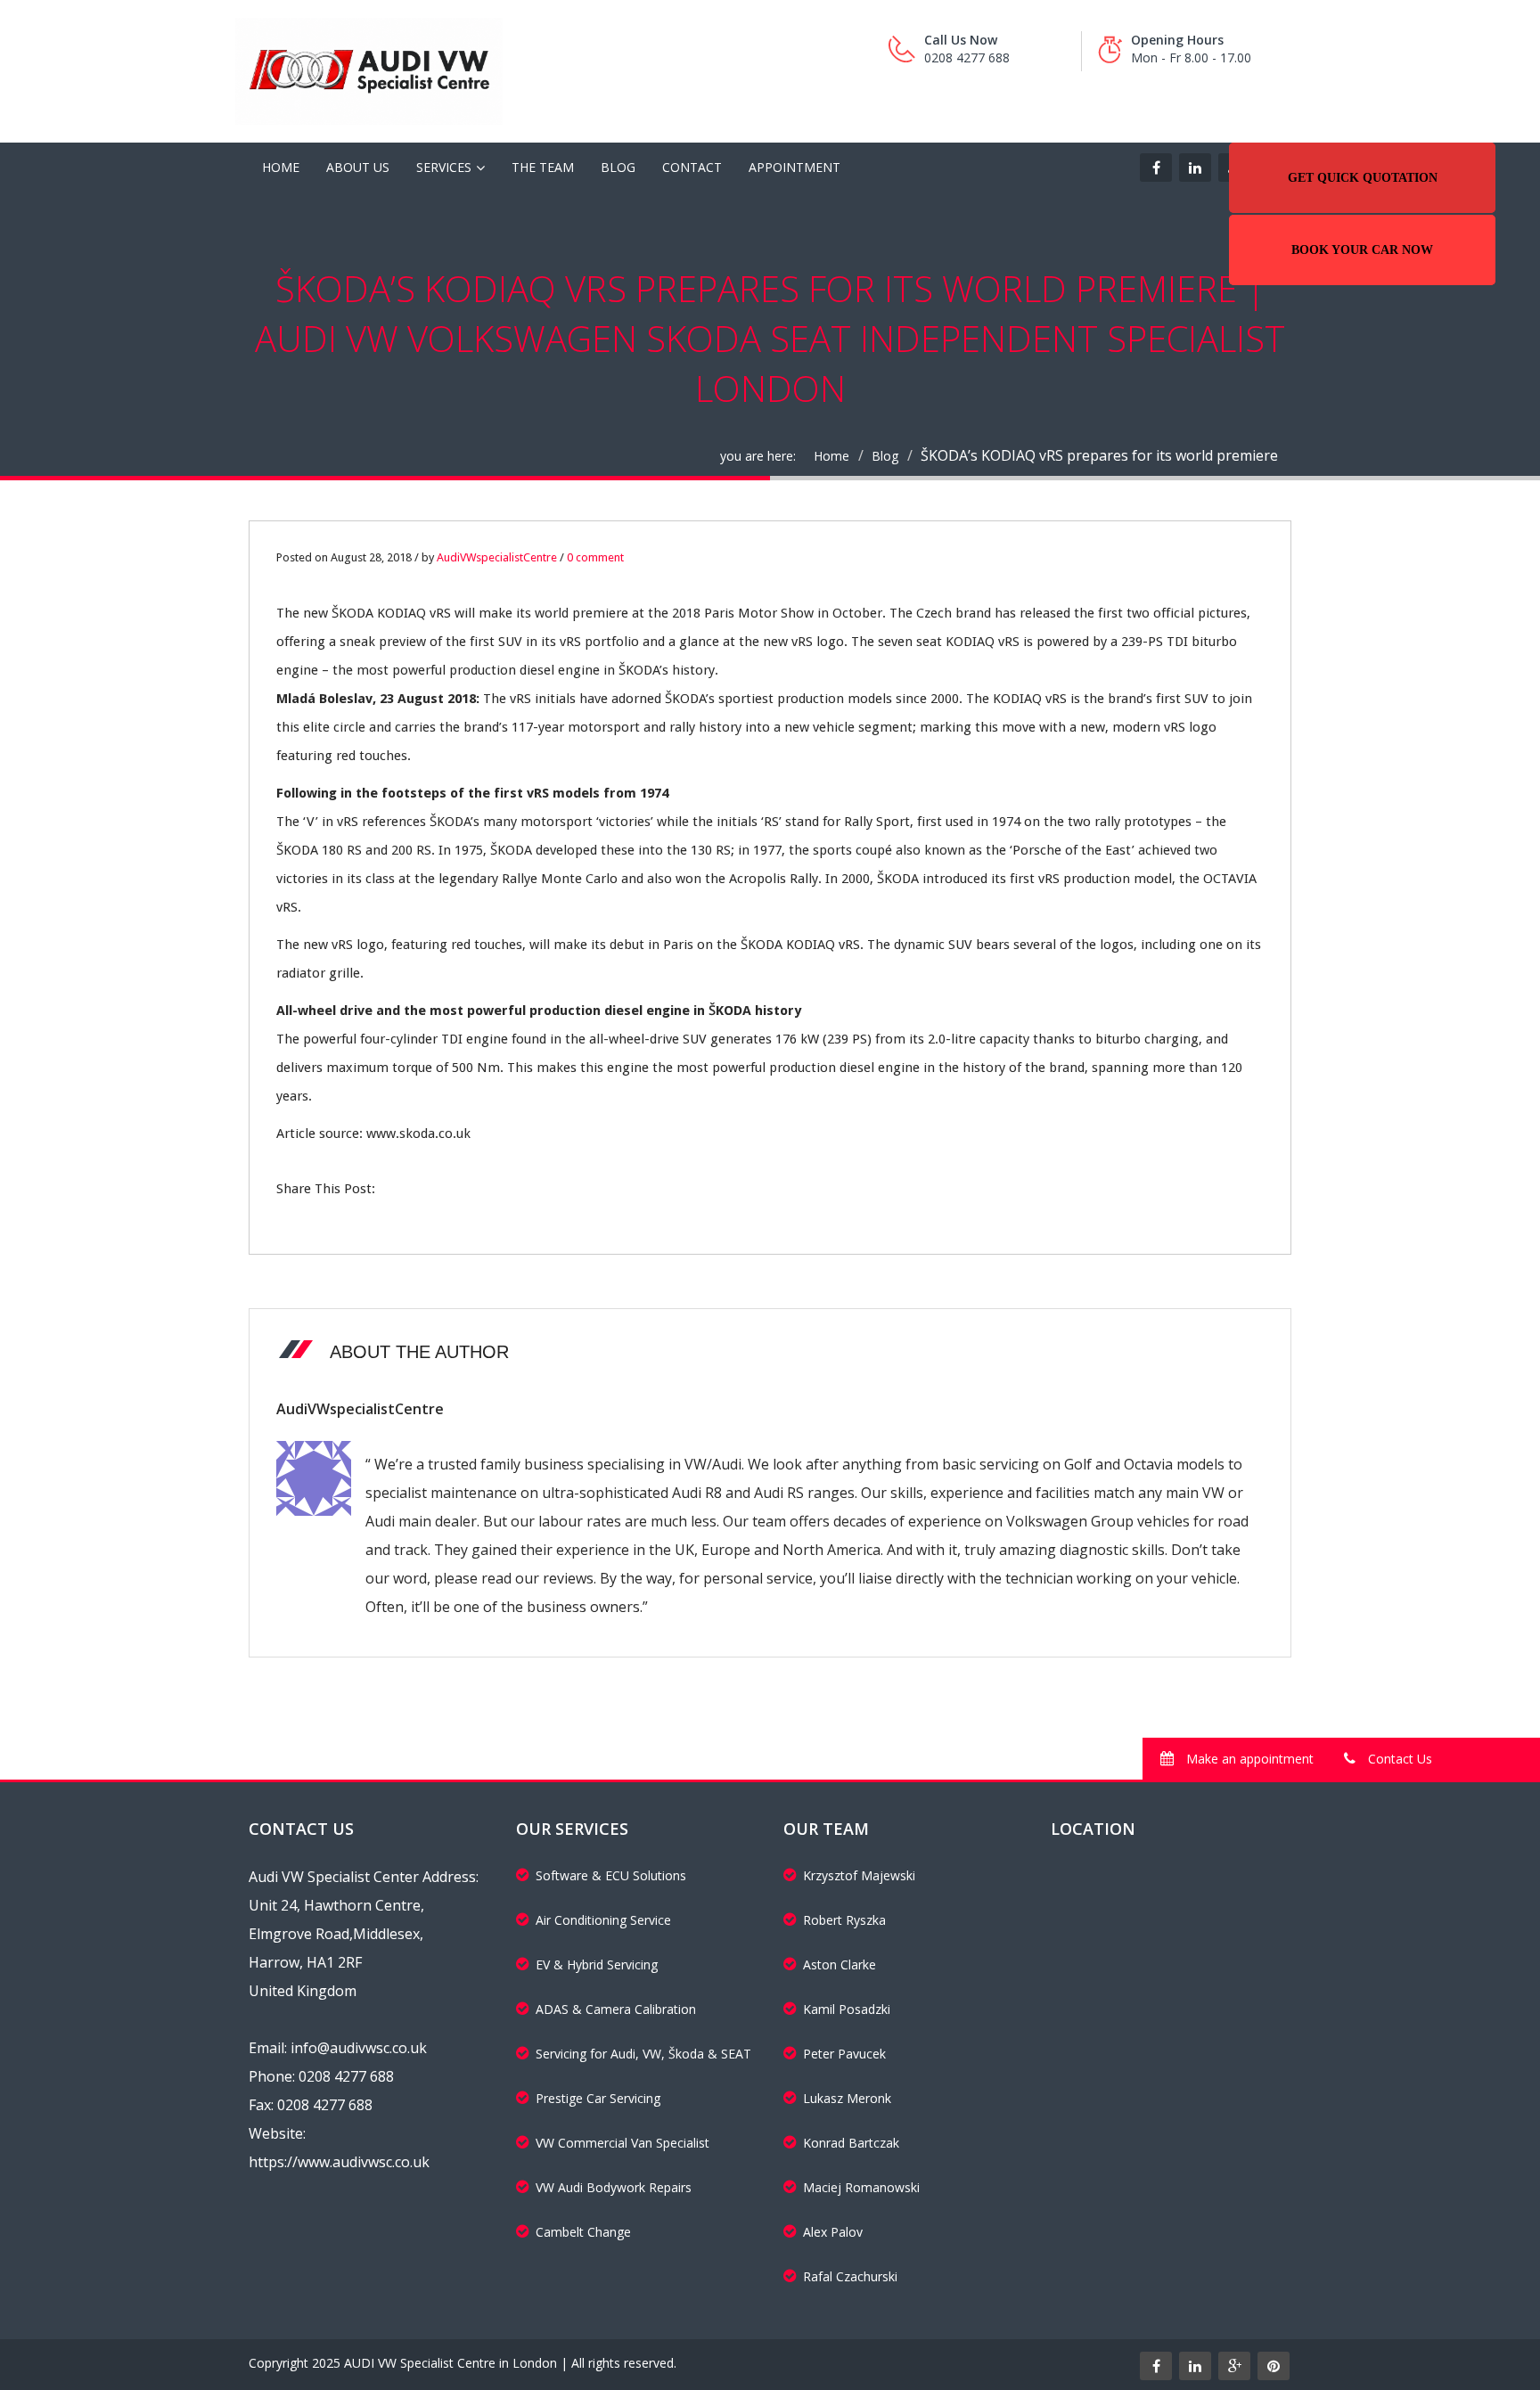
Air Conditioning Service (603, 1920)
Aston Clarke (840, 1964)
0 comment (595, 557)
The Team (543, 167)
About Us (358, 167)
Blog (618, 167)
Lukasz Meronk (847, 2098)
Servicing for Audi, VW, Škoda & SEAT (643, 2054)
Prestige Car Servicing (598, 2098)
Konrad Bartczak (851, 2143)
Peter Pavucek (844, 2054)
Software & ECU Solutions (611, 1875)
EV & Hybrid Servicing (597, 1964)
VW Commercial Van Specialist (623, 2143)
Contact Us (1398, 1759)
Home (831, 456)
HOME (281, 167)
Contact (692, 167)
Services (444, 167)
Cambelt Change (583, 2232)
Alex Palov (833, 2232)
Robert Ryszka (844, 1920)
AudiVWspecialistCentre (497, 557)
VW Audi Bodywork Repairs (614, 2187)
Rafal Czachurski (850, 2276)
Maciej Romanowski (861, 2187)
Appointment (795, 167)
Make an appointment (1248, 1759)
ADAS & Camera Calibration (616, 2009)
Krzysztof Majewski (859, 1875)
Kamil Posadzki (847, 2009)
